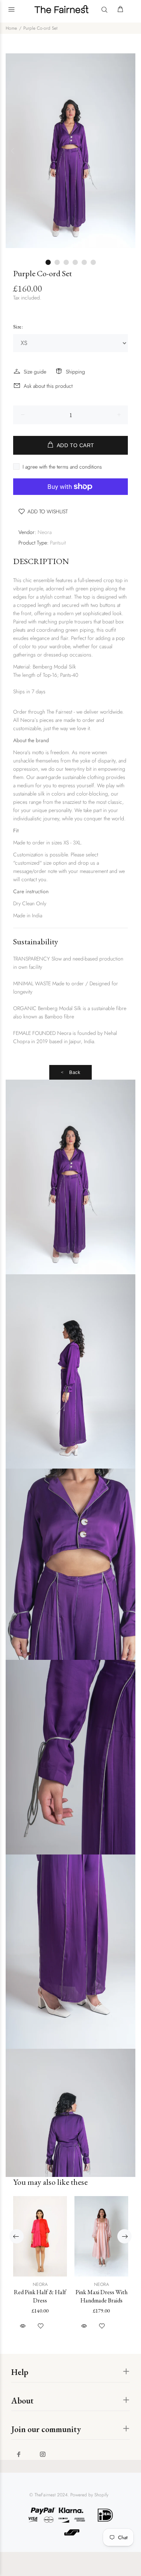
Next (128, 151)
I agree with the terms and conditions (62, 467)
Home (11, 28)
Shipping (75, 372)
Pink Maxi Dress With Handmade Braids (102, 2296)
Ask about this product (48, 386)
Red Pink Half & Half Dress (40, 2296)
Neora (45, 532)
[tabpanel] (70, 151)
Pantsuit (58, 543)
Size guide (35, 372)
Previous (13, 151)
